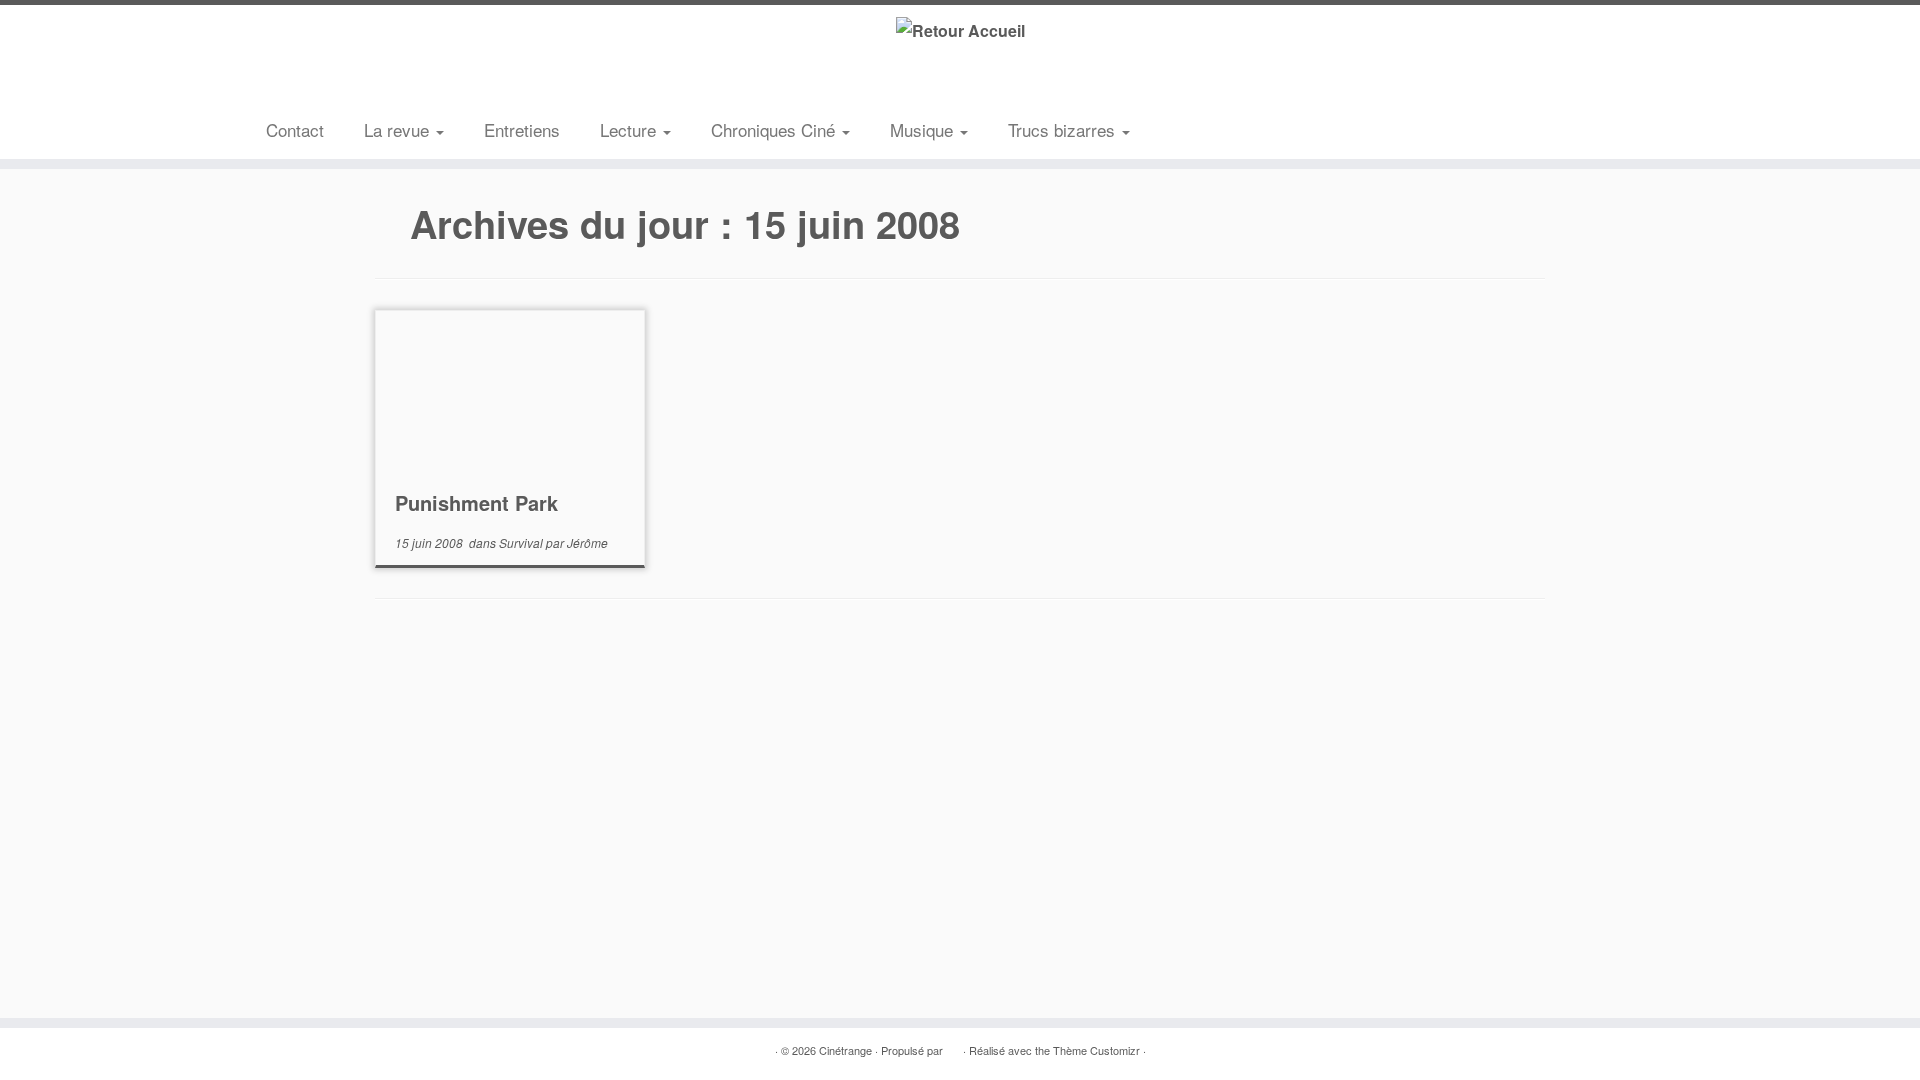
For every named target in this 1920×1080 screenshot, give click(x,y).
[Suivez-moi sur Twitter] (311, 84)
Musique (924, 129)
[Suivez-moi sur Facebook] (341, 84)
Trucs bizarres (1064, 129)
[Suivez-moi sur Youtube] (371, 84)
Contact (295, 129)
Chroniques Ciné (775, 129)
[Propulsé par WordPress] (953, 1046)
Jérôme (587, 542)
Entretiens (522, 129)
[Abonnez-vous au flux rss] (281, 84)
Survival (522, 542)
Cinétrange (845, 1050)
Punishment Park (476, 502)
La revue (399, 129)
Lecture (630, 129)
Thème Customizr (1096, 1050)
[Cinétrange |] (960, 29)
